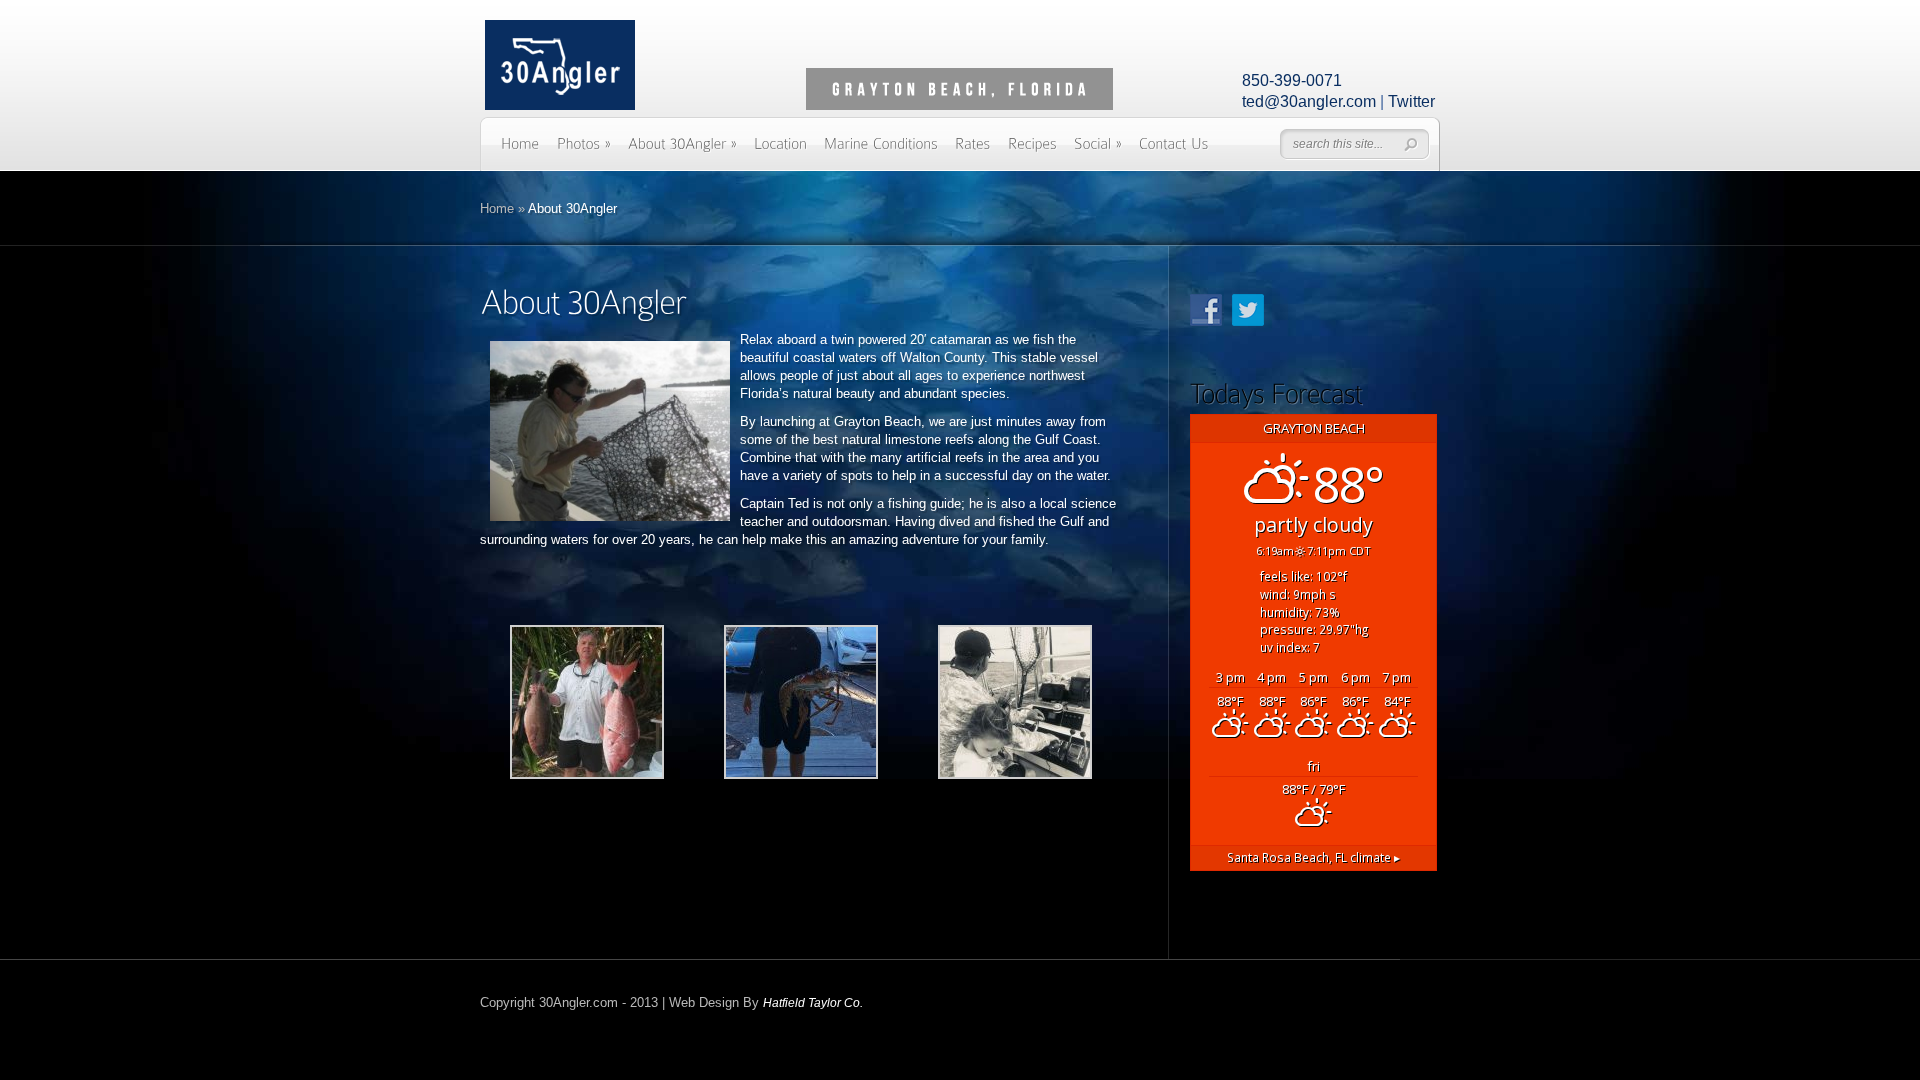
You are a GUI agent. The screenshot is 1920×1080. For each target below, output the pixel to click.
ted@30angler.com (1309, 101)
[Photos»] (584, 150)
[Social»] (1098, 150)
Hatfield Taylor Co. (813, 1003)
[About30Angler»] (682, 150)
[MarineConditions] (881, 150)
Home (497, 208)
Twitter (1411, 101)
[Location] (780, 150)
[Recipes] (1032, 150)
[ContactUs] (1174, 150)
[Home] (520, 150)
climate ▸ (1313, 857)
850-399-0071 (1292, 80)
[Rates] (973, 150)
